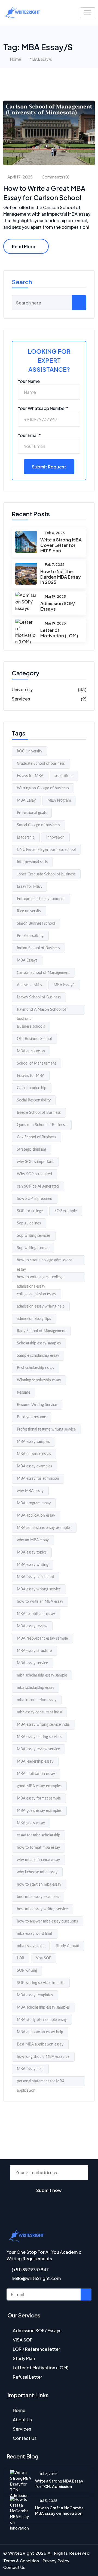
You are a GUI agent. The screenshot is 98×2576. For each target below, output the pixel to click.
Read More (24, 246)
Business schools (31, 1027)
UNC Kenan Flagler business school (46, 850)
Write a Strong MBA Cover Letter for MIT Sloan (61, 545)
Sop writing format (33, 1248)
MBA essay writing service (39, 1589)
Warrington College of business (43, 788)
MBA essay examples (34, 1466)
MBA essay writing (33, 1565)
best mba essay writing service (42, 1909)
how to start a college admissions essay (45, 1262)
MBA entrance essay (34, 1454)
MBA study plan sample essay (42, 2020)
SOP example (66, 1211)
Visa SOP (44, 1958)
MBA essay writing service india (43, 1725)
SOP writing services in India (41, 1983)
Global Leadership (32, 1088)
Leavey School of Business (39, 997)
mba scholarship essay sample (42, 1675)
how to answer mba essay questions (47, 1921)
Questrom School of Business (42, 1125)
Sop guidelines (29, 1223)
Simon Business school (36, 924)
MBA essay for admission (38, 1479)
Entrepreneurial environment (41, 899)
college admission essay (36, 1294)
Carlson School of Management (43, 973)
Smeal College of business (38, 825)
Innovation (55, 837)
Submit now (49, 2190)
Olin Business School (34, 1039)
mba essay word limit (35, 1934)
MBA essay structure (34, 1651)
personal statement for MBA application (41, 2083)
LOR (21, 1958)
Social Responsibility (34, 1100)
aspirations (64, 776)
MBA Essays (27, 960)
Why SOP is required (34, 1174)
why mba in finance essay (38, 1860)
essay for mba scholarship (39, 1835)
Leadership (26, 837)
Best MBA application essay (40, 2044)
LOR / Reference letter (36, 2349)
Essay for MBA (29, 887)
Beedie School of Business (39, 1113)
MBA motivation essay (36, 1774)
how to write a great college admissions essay (40, 1279)
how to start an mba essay (39, 1885)
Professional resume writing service (46, 1429)
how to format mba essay (38, 1848)
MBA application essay (36, 1516)
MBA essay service (32, 1663)
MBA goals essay (31, 1823)
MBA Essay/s (64, 985)
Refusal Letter (27, 2377)
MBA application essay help (40, 2032)
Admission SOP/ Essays (58, 606)
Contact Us (25, 2438)
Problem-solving (30, 936)
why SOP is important (35, 1162)
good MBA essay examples (39, 1786)
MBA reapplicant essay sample (42, 1639)
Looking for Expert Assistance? (49, 360)
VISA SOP (23, 2340)
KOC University (30, 751)
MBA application (31, 1051)
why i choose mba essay (37, 1872)
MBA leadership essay (35, 1762)
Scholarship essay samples (39, 1343)
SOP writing (27, 1971)
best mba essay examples (38, 1897)
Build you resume (31, 1417)
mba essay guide (31, 1946)
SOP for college (30, 1211)
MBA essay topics (32, 1552)
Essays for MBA (30, 776)
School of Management (36, 1063)
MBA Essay (26, 801)
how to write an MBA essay (40, 1602)
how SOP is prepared (35, 1199)
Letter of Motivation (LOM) (59, 633)
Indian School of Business (38, 948)
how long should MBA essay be (43, 2057)
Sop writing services (34, 1236)
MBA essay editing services (39, 1737)
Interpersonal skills (32, 862)
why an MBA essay (33, 1540)
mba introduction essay (37, 1700)
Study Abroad (68, 1946)
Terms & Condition (21, 2561)
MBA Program (59, 801)
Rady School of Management (41, 1331)
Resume (24, 1393)
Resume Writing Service (37, 1405)
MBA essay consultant (36, 1577)
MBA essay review (32, 1626)
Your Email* (29, 435)
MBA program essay (34, 1503)
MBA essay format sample (39, 1798)
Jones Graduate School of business (46, 874)
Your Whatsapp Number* (43, 408)
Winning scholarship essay (39, 1380)
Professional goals (32, 813)
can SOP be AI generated (38, 1186)
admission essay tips (34, 1319)
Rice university (29, 911)
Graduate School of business (41, 764)
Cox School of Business (36, 1137)
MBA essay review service (38, 1749)
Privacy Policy (56, 2561)
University (22, 689)
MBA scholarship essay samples (43, 2008)
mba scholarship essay (36, 1688)
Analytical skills (29, 985)
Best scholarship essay (36, 1368)
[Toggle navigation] (88, 13)
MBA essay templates (35, 1995)
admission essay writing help (41, 1306)
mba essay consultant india (39, 1712)
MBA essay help (30, 2069)
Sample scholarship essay (38, 1356)
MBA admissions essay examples (44, 1528)
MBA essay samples (33, 1442)
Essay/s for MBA (31, 1076)
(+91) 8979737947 (30, 2269)
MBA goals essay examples (39, 1811)
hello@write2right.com (36, 2278)
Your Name (29, 381)
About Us (22, 2420)
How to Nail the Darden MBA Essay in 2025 (61, 577)
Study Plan (24, 2358)
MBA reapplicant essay (36, 1614)
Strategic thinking (31, 1150)
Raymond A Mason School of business (42, 1011)
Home (16, 59)
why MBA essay (30, 1491)
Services (21, 699)
